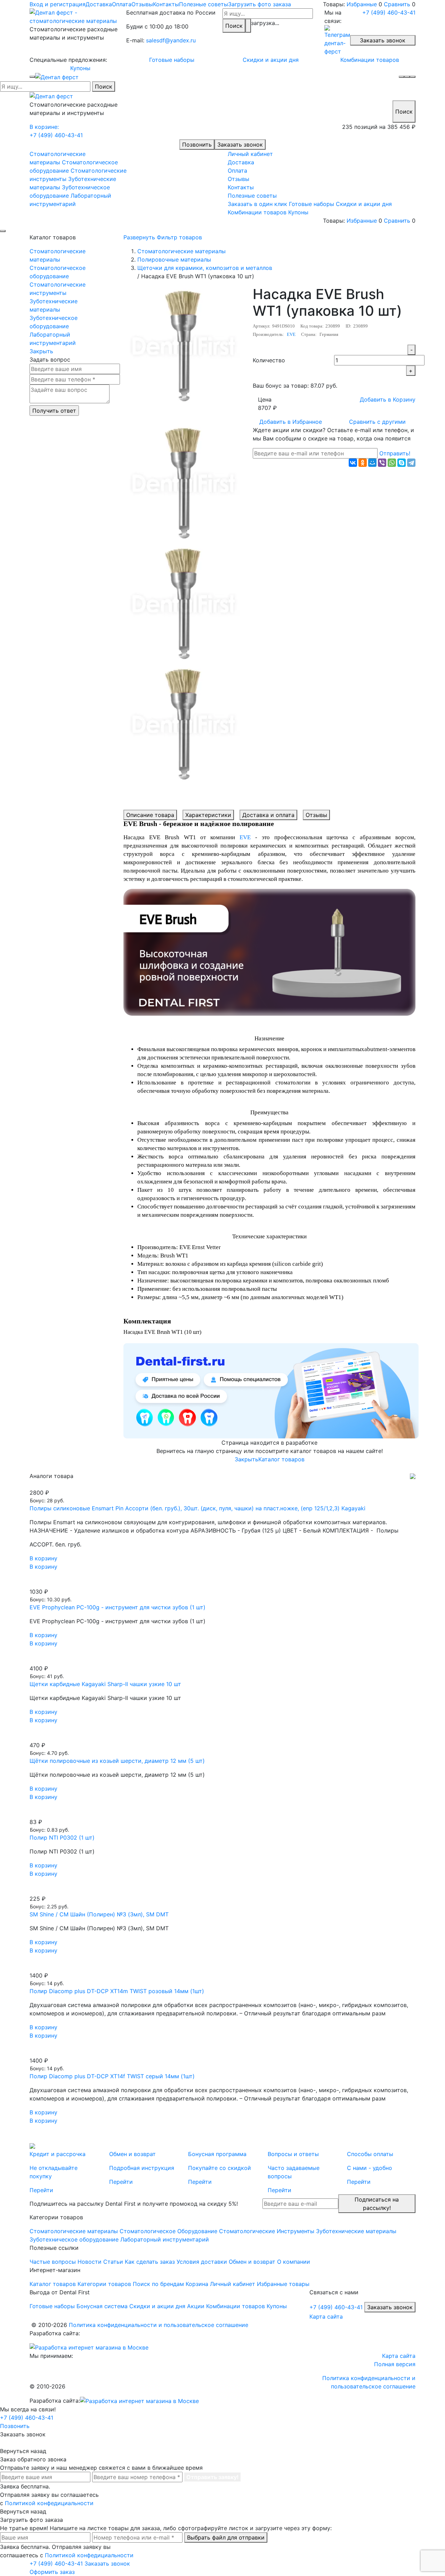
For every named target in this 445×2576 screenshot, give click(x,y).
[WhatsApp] (392, 463)
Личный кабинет (250, 154)
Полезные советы (204, 4)
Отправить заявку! (212, 2477)
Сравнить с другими (377, 422)
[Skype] (402, 463)
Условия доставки (202, 2262)
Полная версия (395, 2364)
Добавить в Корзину (388, 399)
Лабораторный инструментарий (53, 339)
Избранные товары (283, 2284)
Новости (90, 2262)
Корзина (197, 2284)
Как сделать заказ (150, 2262)
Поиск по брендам (158, 2284)
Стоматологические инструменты (58, 289)
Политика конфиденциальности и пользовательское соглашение (159, 2325)
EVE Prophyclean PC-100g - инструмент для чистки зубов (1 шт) (118, 1607)
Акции (196, 2306)
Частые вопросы (53, 2262)
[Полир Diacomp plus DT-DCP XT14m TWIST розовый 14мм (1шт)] (222, 1967)
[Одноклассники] (363, 463)
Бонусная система (102, 2306)
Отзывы (142, 4)
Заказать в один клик (257, 204)
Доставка (99, 4)
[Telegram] (411, 463)
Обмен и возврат (252, 2262)
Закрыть (41, 351)
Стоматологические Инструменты (267, 2231)
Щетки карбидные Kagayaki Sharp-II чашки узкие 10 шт (105, 1684)
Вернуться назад (23, 2451)
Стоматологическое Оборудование (168, 2231)
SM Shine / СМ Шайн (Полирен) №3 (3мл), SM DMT (99, 1914)
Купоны (80, 68)
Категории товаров (104, 2284)
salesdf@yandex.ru (171, 40)
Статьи (113, 2262)
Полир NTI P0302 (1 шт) (62, 1838)
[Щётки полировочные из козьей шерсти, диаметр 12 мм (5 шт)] (222, 1737)
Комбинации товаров (370, 60)
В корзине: (44, 127)
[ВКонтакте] (353, 463)
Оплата (122, 4)
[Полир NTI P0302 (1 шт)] (222, 1814)
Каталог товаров (281, 1459)
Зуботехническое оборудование (54, 322)
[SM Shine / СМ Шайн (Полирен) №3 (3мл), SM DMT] (222, 1890)
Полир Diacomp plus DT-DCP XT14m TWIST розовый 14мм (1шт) (117, 1991)
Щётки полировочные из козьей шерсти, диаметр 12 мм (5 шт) (117, 1761)
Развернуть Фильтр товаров (163, 237)
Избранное (291, 422)
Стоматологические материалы (58, 255)
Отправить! (395, 453)
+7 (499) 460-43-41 (389, 13)
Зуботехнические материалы (54, 305)
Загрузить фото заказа (260, 4)
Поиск (234, 26)
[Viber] (382, 463)
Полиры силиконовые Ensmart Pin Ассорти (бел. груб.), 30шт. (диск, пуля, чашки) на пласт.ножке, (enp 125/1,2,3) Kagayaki (197, 1508)
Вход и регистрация (58, 4)
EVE (291, 334)
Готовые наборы (172, 60)
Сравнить (397, 4)
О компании (294, 2262)
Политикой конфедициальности (49, 2503)
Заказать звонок (383, 40)
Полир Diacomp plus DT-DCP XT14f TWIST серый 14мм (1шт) (112, 2076)
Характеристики (208, 815)
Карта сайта (326, 2317)
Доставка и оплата (268, 815)
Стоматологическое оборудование (58, 272)
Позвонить (197, 145)
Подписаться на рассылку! (377, 2204)
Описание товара (150, 815)
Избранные (362, 4)
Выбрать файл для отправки (226, 2537)
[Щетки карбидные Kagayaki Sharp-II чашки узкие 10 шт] (222, 1660)
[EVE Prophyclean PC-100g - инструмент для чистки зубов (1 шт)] (222, 1583)
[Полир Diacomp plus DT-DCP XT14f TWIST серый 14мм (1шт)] (222, 2052)
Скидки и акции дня (271, 60)
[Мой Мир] (372, 463)
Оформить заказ (52, 2572)
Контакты (166, 4)
